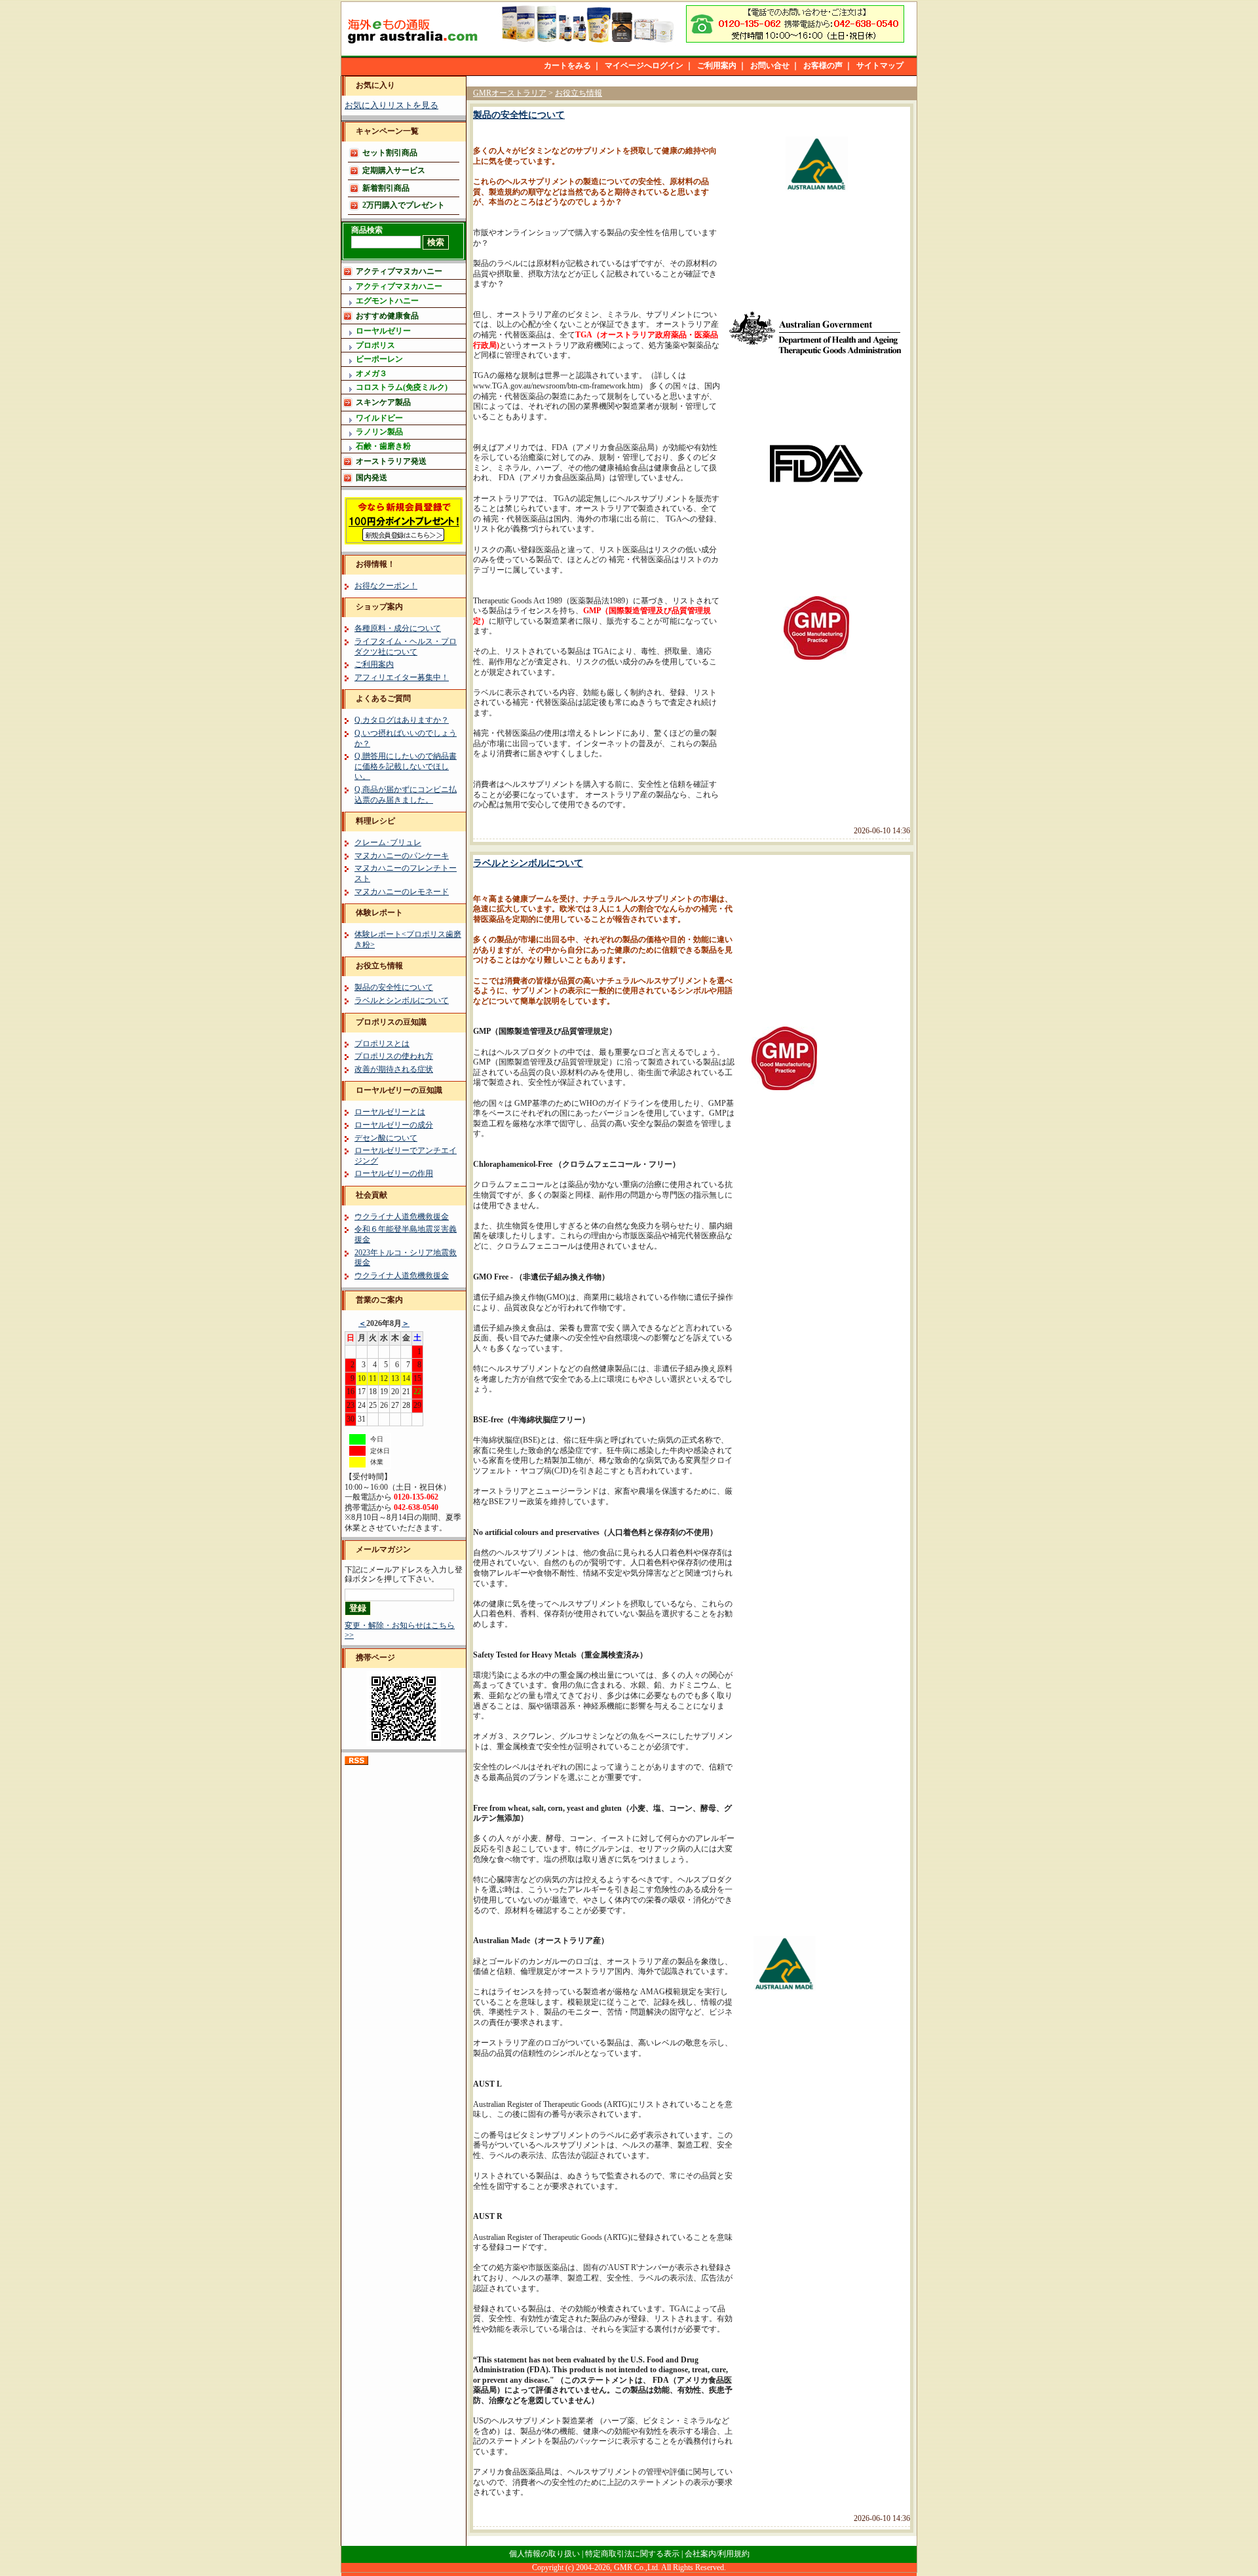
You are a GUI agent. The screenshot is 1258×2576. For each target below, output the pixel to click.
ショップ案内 (379, 607)
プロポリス (375, 345)
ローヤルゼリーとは (390, 1112)
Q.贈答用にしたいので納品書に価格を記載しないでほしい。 (406, 766)
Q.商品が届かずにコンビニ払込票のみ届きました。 (406, 795)
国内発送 (372, 478)
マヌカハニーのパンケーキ (402, 856)
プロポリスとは (382, 1044)
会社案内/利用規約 (717, 2554)
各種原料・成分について (398, 628)
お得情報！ (375, 564)
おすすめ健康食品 (387, 316)
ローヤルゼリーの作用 (394, 1173)
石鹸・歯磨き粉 (383, 446)
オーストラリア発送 (391, 461)
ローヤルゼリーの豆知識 (399, 1090)
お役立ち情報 (379, 966)
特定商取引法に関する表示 (632, 2554)
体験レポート (379, 913)
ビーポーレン (379, 359)
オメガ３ (372, 373)
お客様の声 (823, 66)
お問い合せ (770, 66)
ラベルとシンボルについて (402, 1000)
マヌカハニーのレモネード (402, 892)
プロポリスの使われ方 (394, 1056)
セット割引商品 (390, 153)
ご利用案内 (717, 66)
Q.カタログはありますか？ (402, 720)
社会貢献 (372, 1195)
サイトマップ (880, 66)
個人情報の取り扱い (544, 2554)
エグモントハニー (387, 301)
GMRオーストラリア (510, 93)
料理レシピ (375, 821)
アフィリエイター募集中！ (402, 677)
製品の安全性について (394, 987)
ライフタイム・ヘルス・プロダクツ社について (406, 647)
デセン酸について (386, 1138)
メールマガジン (383, 1549)
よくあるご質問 (383, 698)
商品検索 (367, 230)
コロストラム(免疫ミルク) (402, 387)
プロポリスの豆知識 (391, 1022)
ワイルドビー (379, 418)
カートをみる (567, 66)
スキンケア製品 (383, 402)
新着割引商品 (386, 188)
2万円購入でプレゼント (404, 205)
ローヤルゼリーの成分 (394, 1125)
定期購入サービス (394, 170)
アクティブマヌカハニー (399, 271)
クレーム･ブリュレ (388, 843)
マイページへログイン (644, 66)
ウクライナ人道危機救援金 (402, 1217)
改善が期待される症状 (394, 1069)
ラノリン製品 (379, 432)
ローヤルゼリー (383, 331)
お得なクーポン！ (386, 586)
